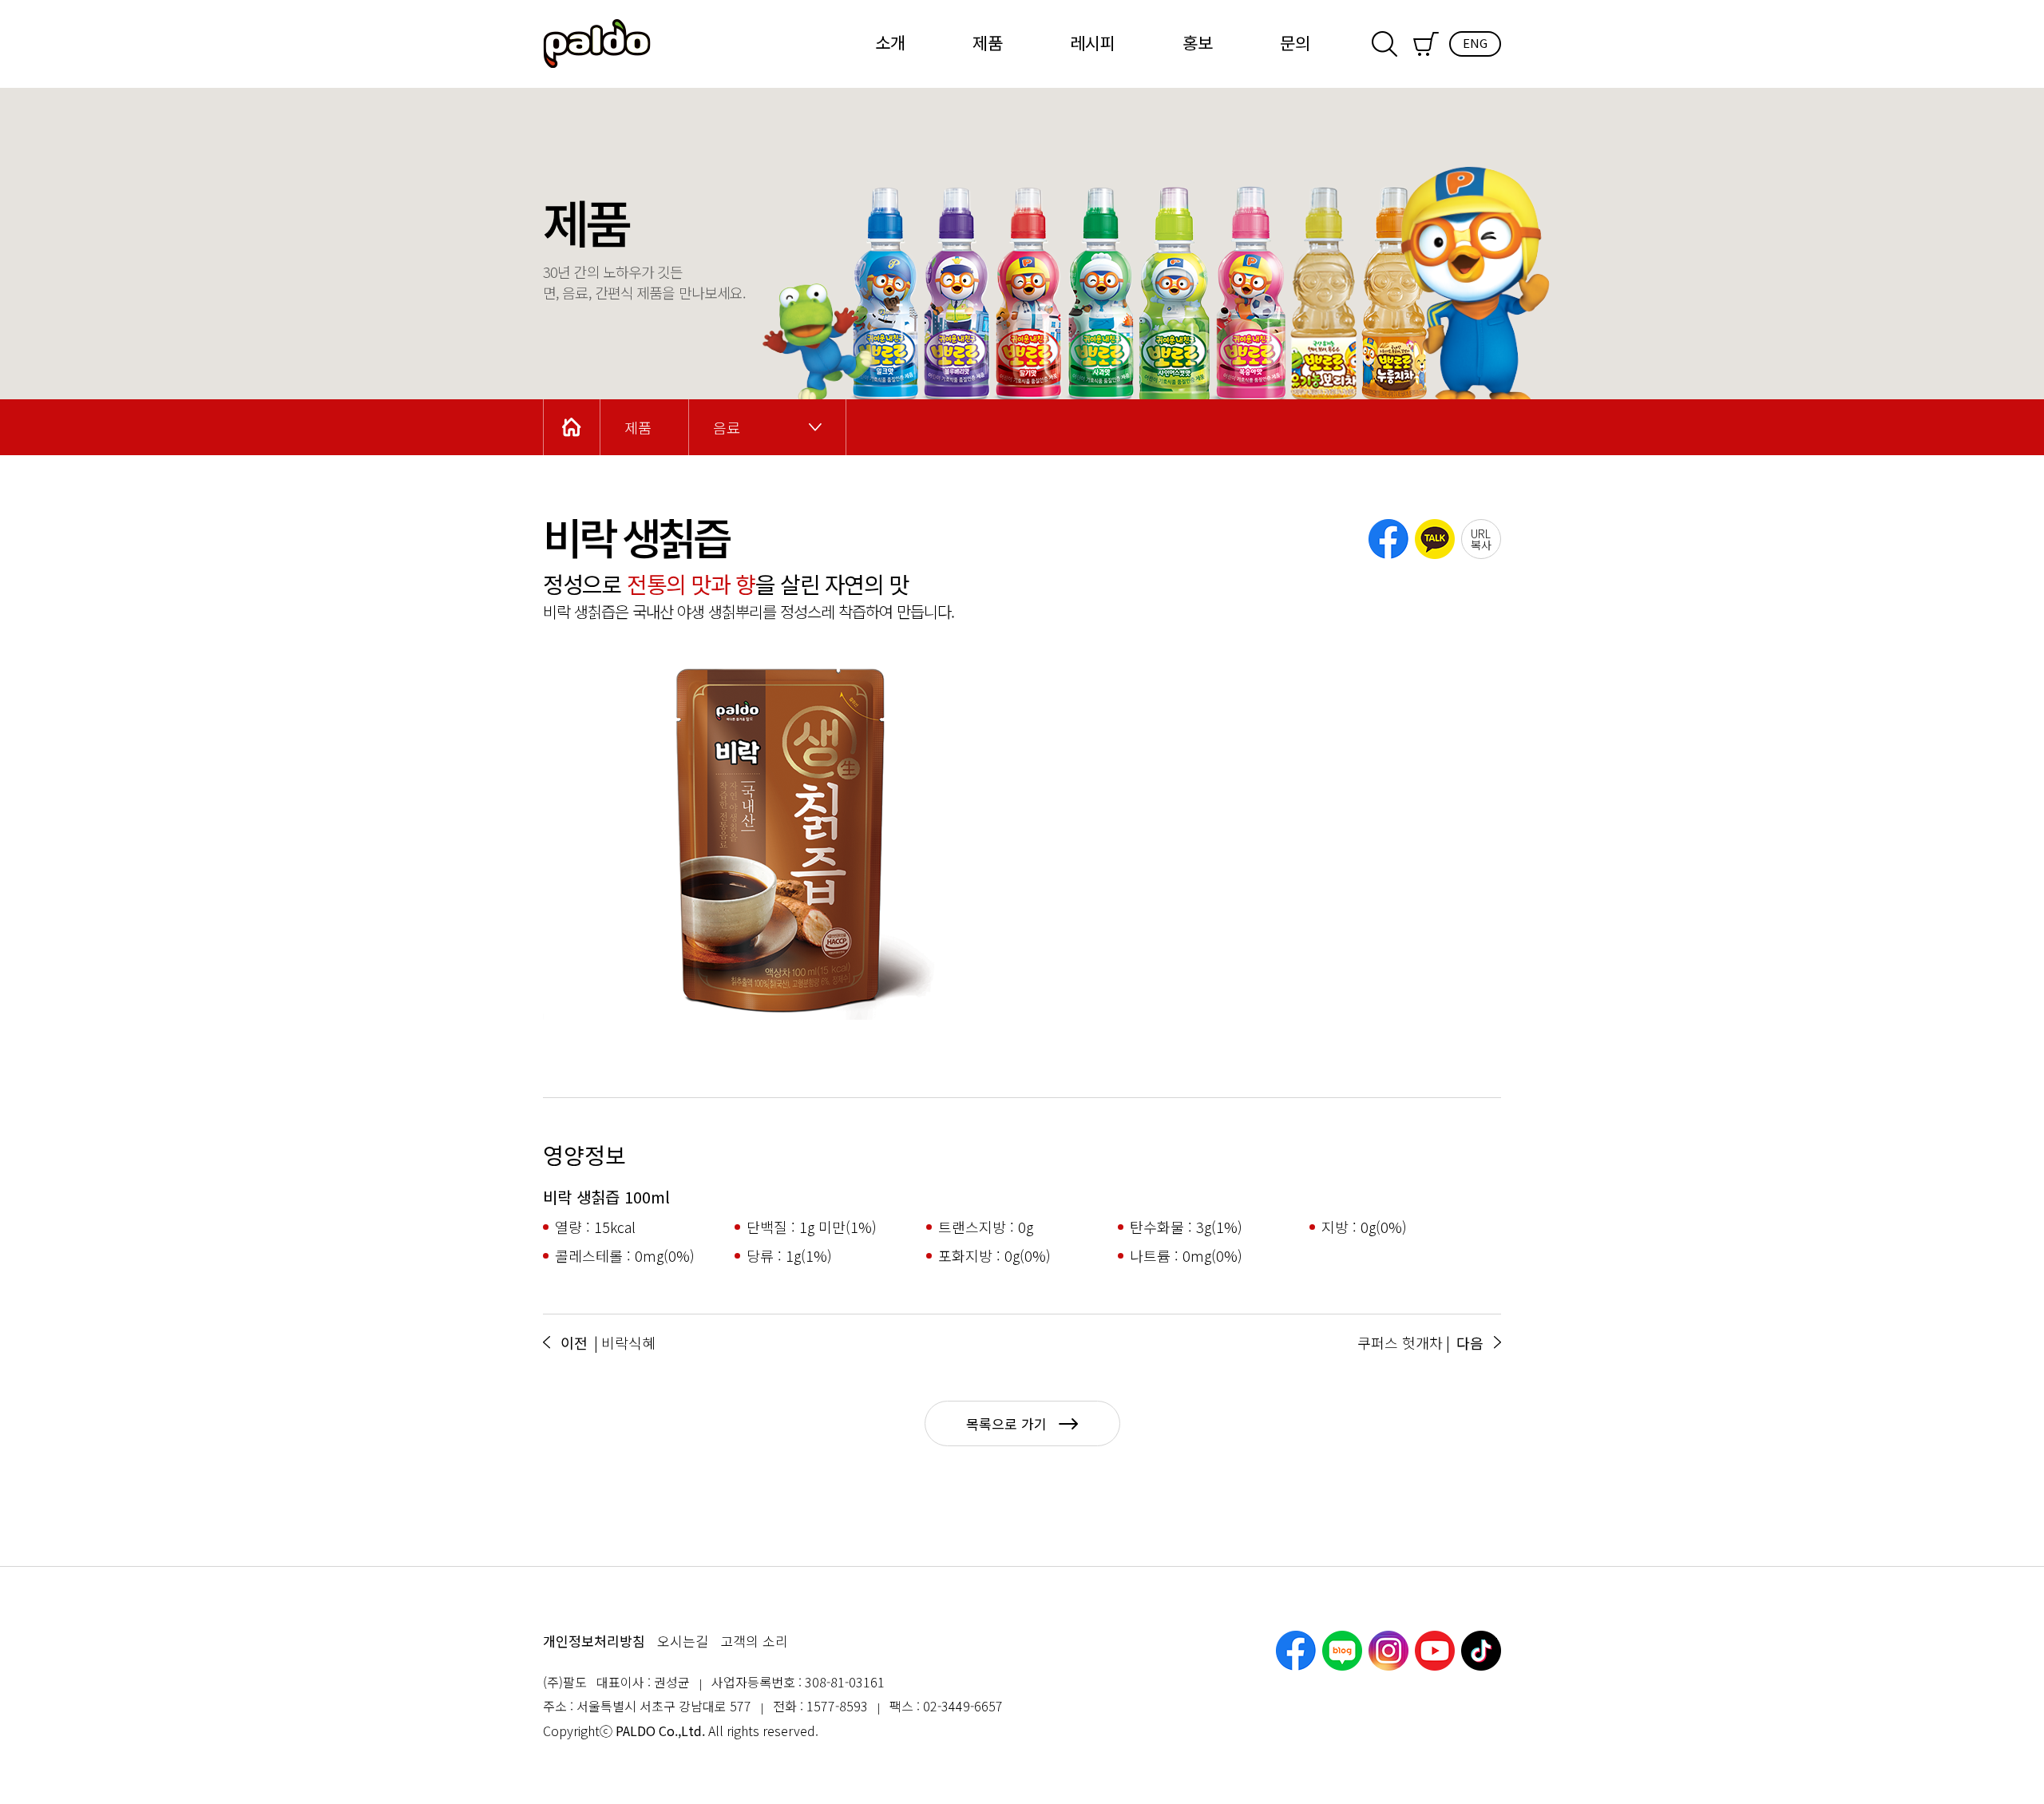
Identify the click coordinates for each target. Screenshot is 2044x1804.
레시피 (1093, 42)
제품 (988, 42)
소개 (890, 42)
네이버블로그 (1342, 1651)
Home (572, 427)
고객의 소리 (754, 1641)
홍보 (1198, 42)
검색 (1384, 44)
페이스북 (1296, 1651)
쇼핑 (1426, 44)
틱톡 (1481, 1651)
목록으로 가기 (1006, 1423)
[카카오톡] (1435, 539)
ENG (1475, 43)
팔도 (597, 44)
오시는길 (683, 1641)
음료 (727, 427)
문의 (1295, 42)
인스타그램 (1388, 1651)
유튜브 (1435, 1651)
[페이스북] (1388, 539)
